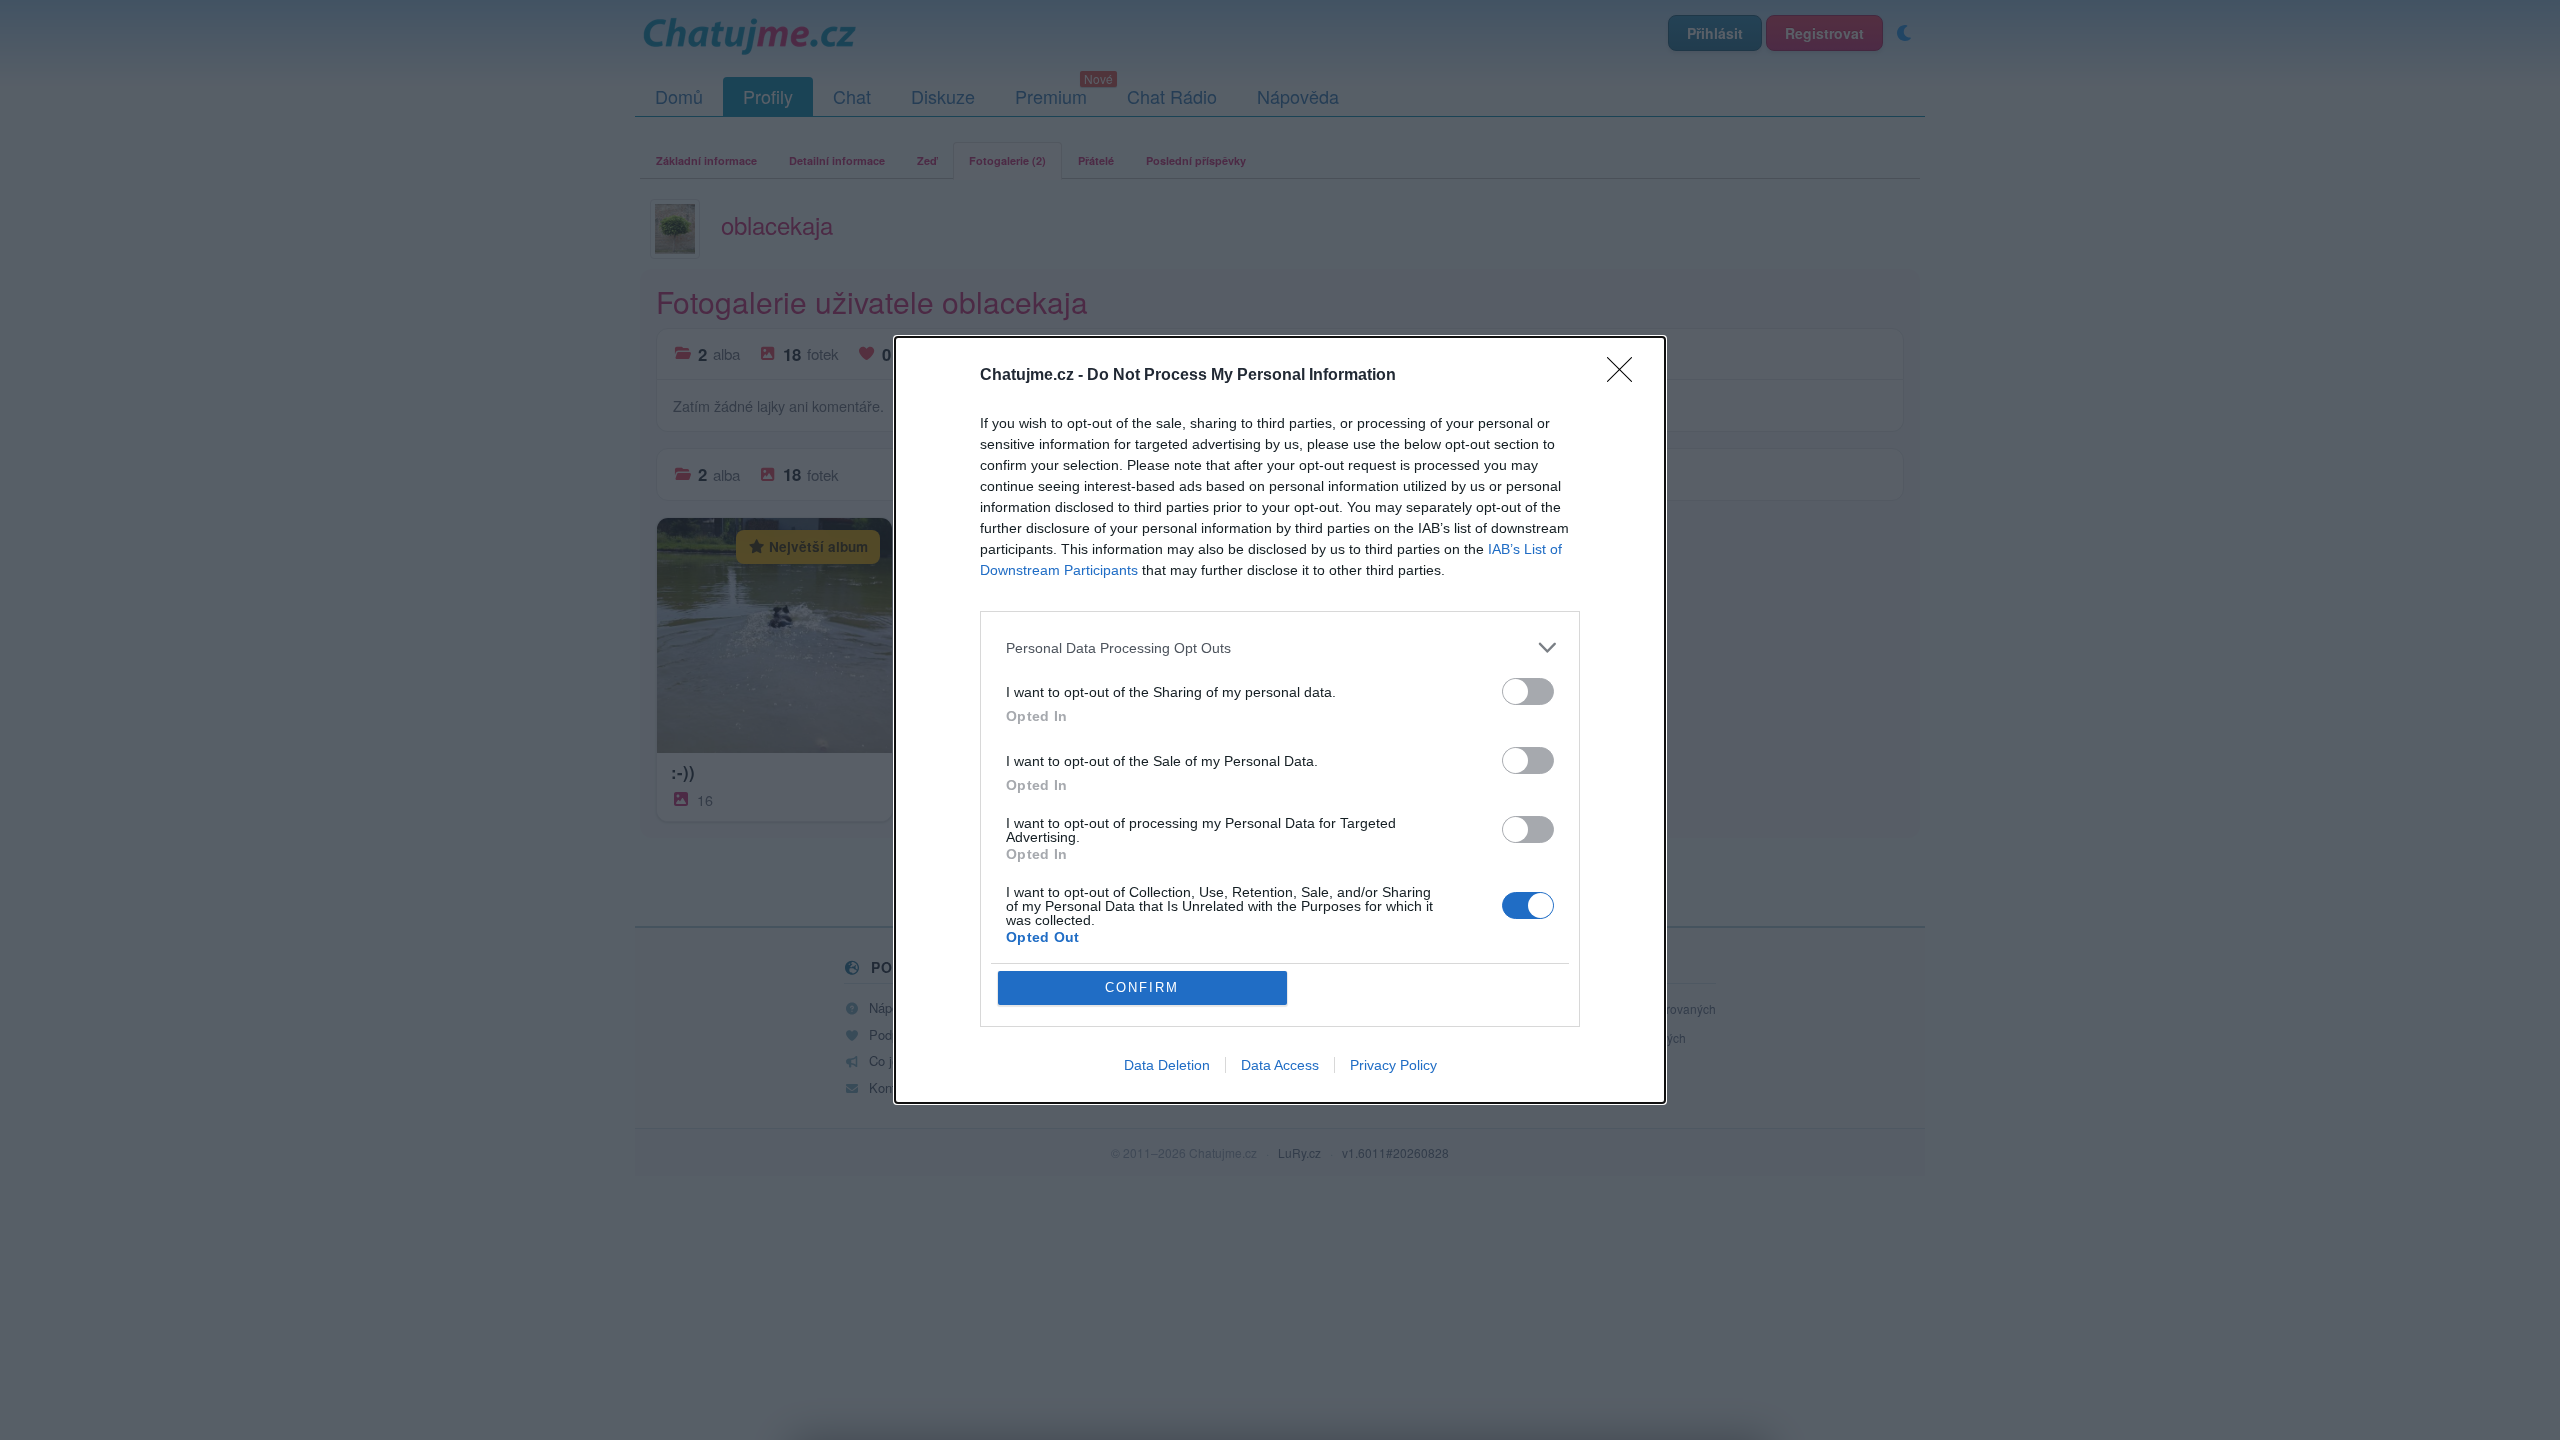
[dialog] (1280, 720)
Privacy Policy (1393, 1065)
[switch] (1528, 691)
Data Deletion (1167, 1065)
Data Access (1280, 1065)
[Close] (1626, 376)
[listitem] (1280, 647)
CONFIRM (1142, 987)
